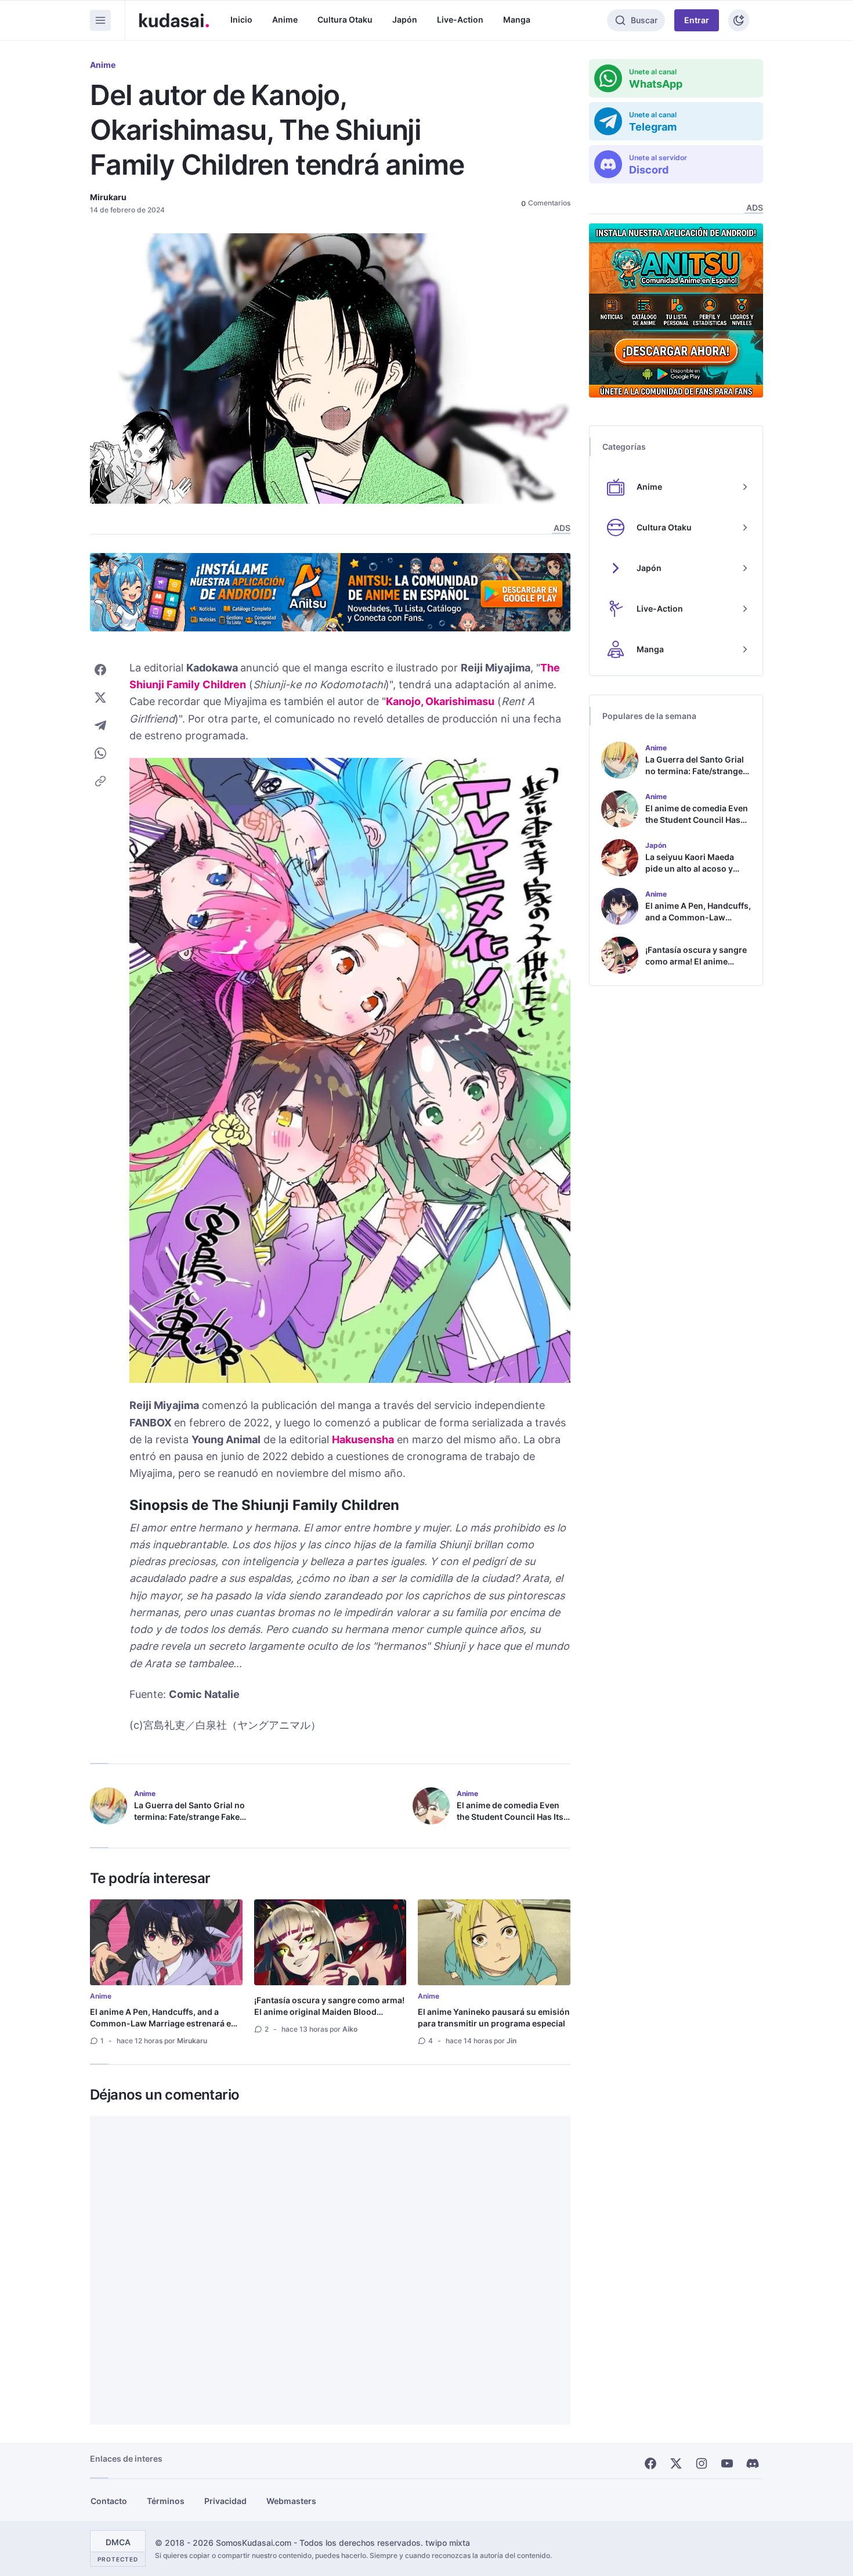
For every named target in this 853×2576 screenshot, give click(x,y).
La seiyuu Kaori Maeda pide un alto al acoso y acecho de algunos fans (692, 868)
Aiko (350, 2029)
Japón (405, 19)
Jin (512, 2041)
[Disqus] (330, 2270)
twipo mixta (448, 2543)
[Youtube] (727, 2463)
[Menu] (100, 20)
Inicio (241, 19)
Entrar (697, 20)
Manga (517, 19)
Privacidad (225, 2501)
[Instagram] (702, 2463)
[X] (676, 2463)
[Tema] (739, 20)
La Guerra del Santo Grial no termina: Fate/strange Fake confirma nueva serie (189, 1817)
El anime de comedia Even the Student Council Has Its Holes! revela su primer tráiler (510, 1822)
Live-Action (460, 19)
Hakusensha (363, 1439)
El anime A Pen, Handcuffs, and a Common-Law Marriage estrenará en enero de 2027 (163, 2023)
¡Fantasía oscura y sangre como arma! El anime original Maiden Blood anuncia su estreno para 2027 (329, 2012)
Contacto (109, 2501)
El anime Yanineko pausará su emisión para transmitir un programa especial (494, 2017)
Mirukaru (108, 197)
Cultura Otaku (345, 19)
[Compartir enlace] (100, 781)
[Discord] (753, 2463)
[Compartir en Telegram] (100, 725)
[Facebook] (650, 2463)
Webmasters (291, 2501)
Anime (285, 19)
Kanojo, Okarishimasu (440, 701)
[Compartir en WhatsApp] (100, 753)
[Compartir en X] (100, 698)
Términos (166, 2501)
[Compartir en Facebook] (100, 670)
